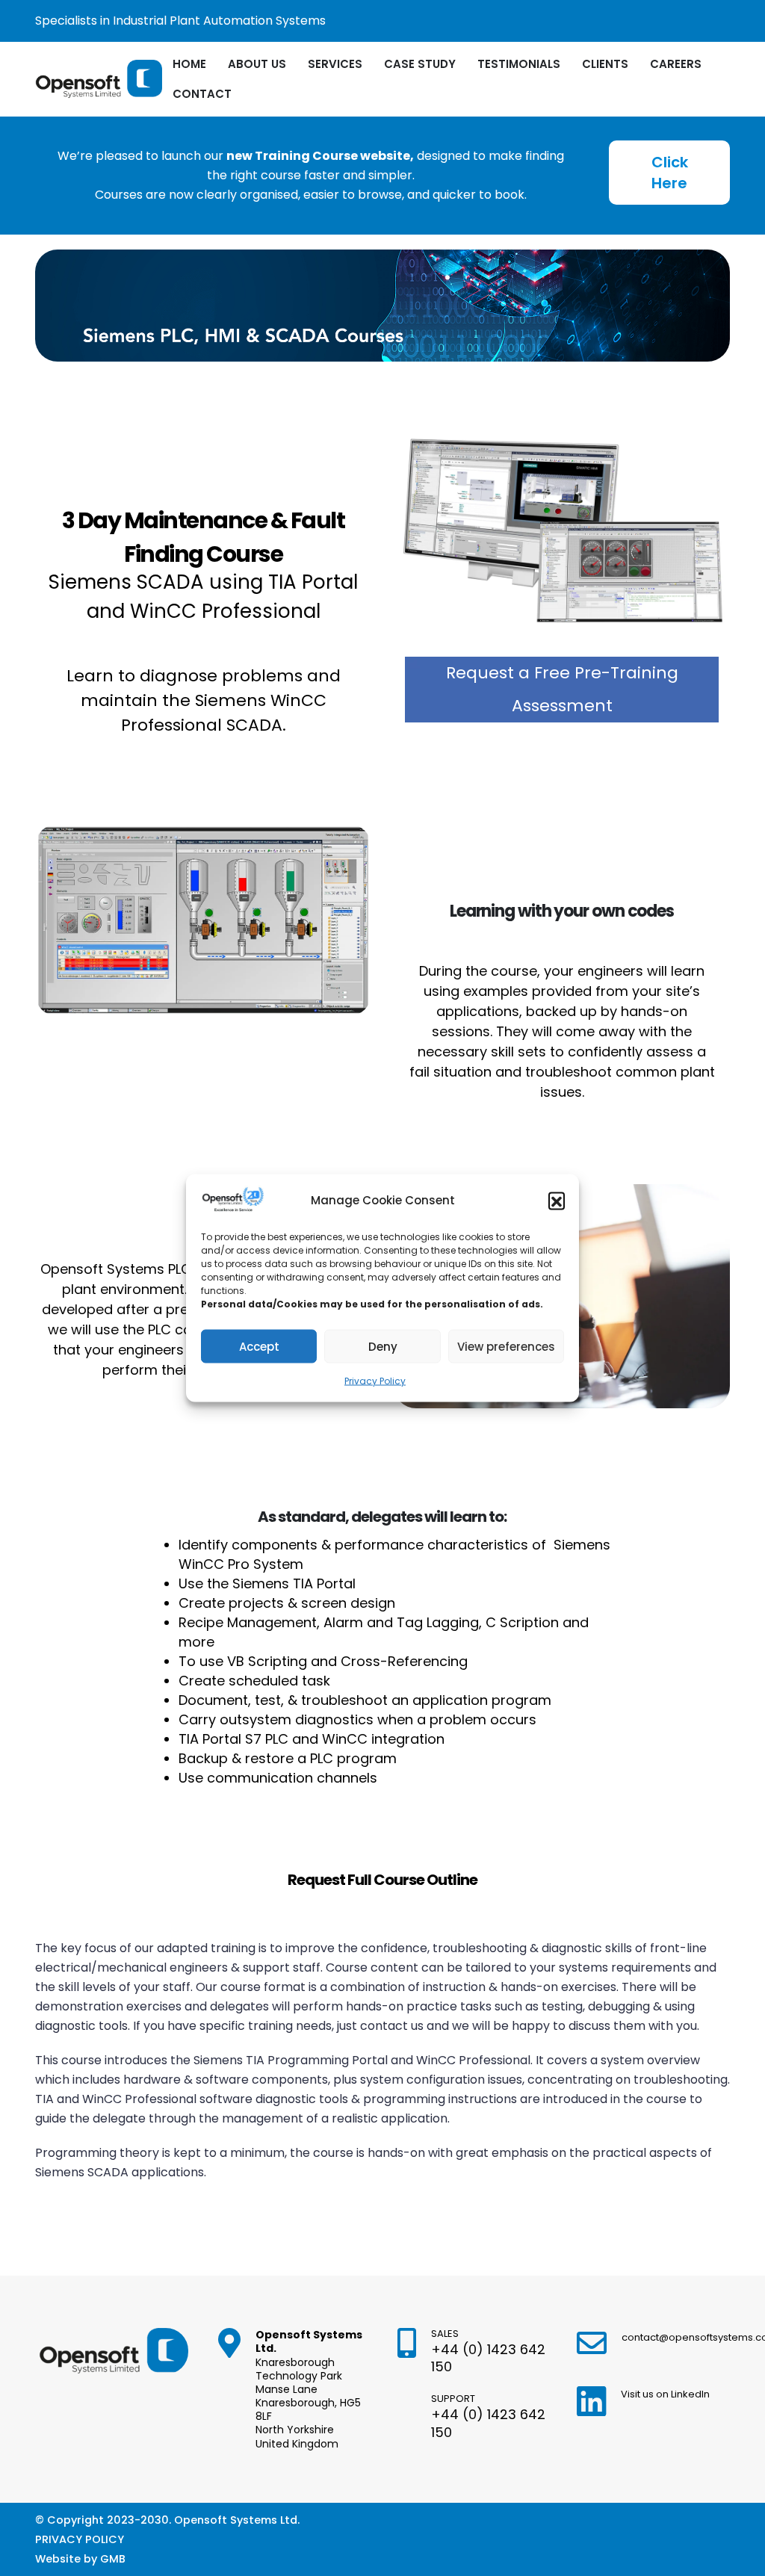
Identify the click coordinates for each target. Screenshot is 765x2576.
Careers (676, 64)
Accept (259, 1346)
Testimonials (519, 64)
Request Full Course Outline (382, 1880)
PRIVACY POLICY (80, 2539)
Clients (605, 64)
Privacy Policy (375, 1381)
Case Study (420, 64)
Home (189, 64)
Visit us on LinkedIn (665, 2394)
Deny (383, 1346)
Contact (202, 94)
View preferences (506, 1346)
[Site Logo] (99, 80)
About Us (257, 64)
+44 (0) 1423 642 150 (488, 2358)
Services (335, 64)
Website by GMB (80, 2559)
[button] (557, 1201)
